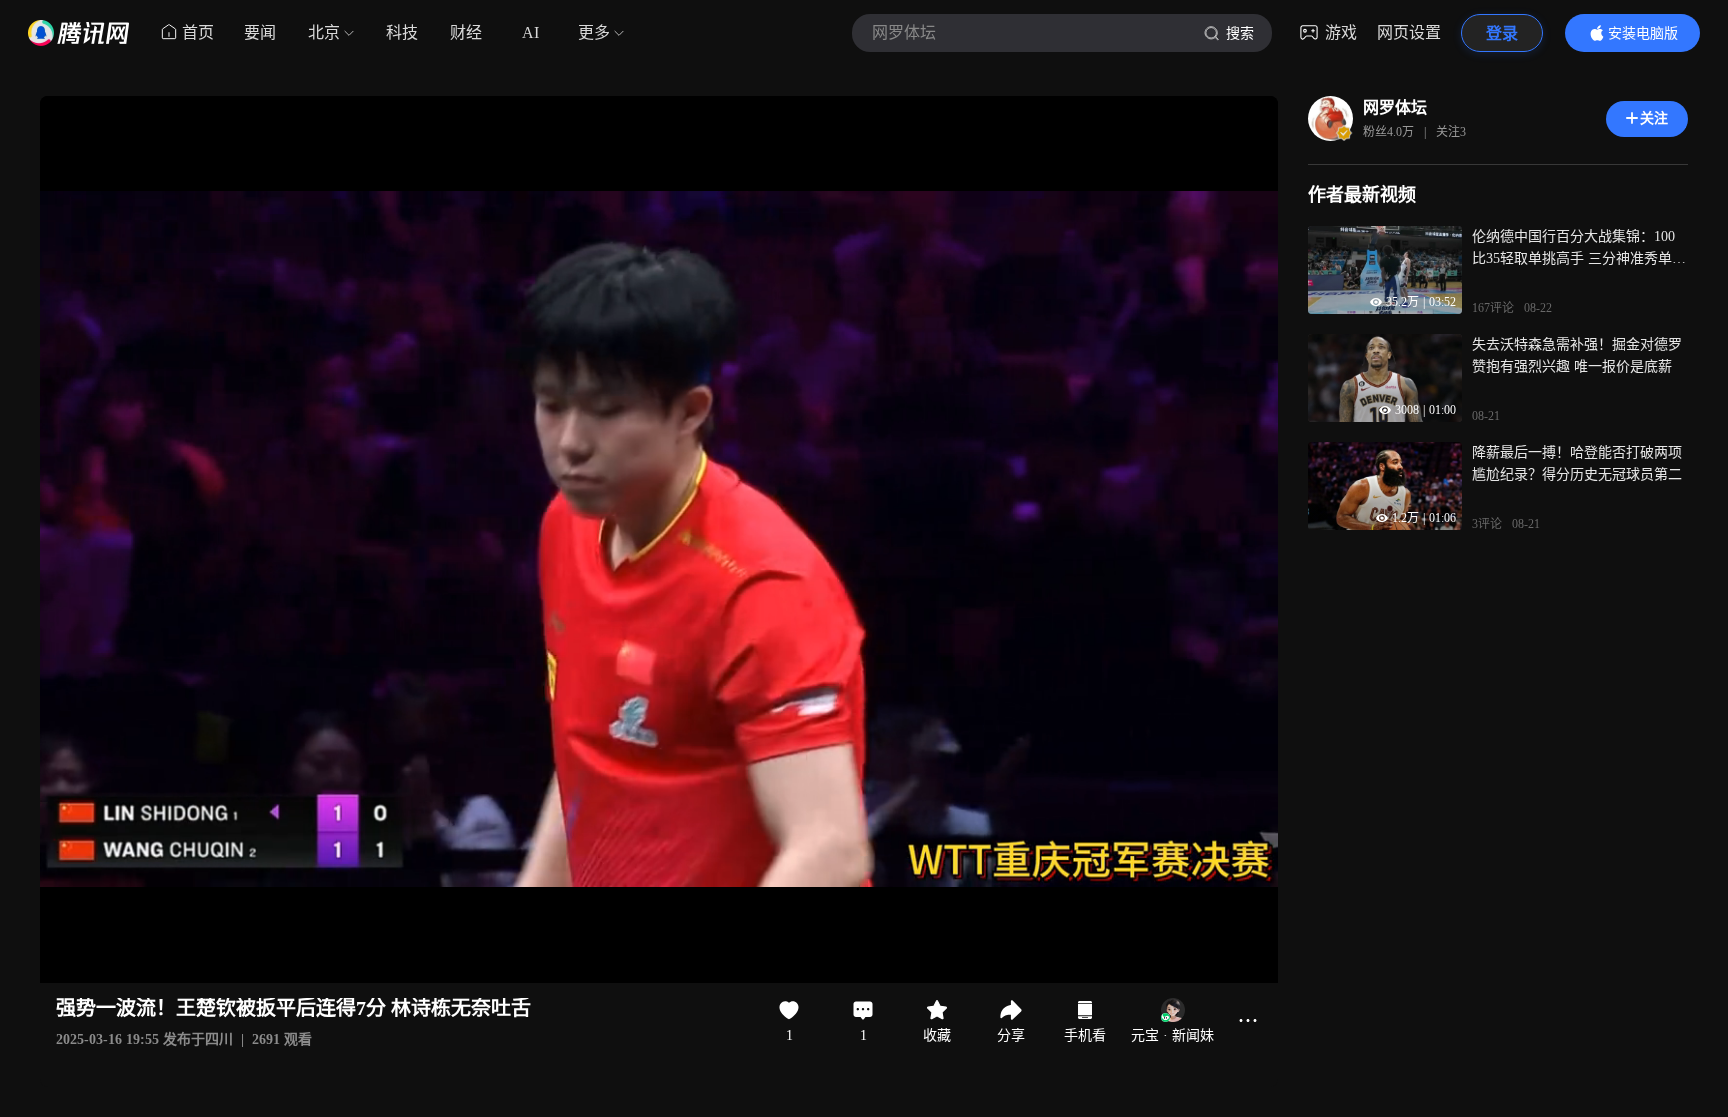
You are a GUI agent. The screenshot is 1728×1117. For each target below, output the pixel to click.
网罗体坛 (1395, 107)
